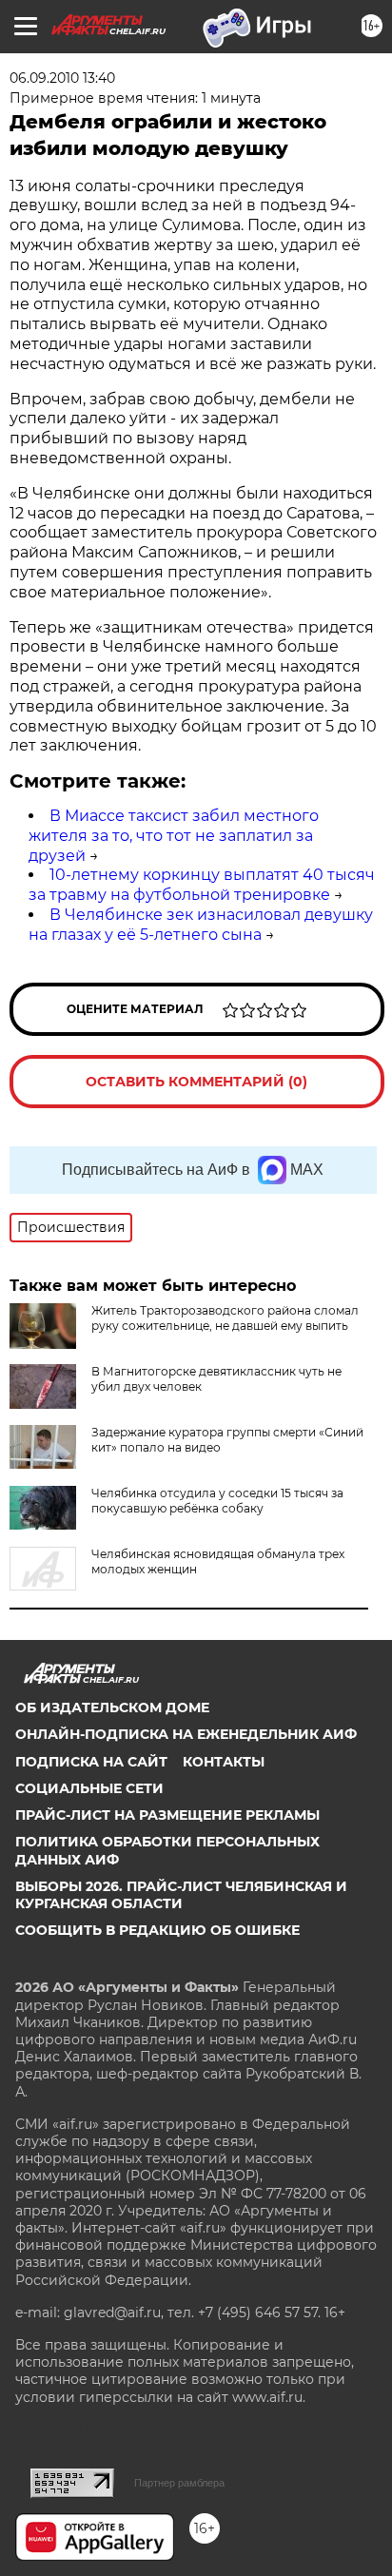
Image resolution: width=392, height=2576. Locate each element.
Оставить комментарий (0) (196, 1082)
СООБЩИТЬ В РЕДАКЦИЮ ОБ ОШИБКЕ (157, 1930)
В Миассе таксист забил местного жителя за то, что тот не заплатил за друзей (174, 836)
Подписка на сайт (91, 1762)
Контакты (224, 1762)
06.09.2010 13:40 (62, 78)
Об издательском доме (112, 1708)
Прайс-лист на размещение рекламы (167, 1815)
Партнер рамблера (179, 2483)
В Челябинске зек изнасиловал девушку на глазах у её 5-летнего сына (201, 925)
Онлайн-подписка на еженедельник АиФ (186, 1734)
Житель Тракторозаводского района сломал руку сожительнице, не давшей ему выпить (225, 1318)
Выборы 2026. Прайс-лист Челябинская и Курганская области (181, 1895)
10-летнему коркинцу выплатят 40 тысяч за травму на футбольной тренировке (202, 885)
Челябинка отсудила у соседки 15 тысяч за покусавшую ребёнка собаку (217, 1501)
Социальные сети (89, 1788)
